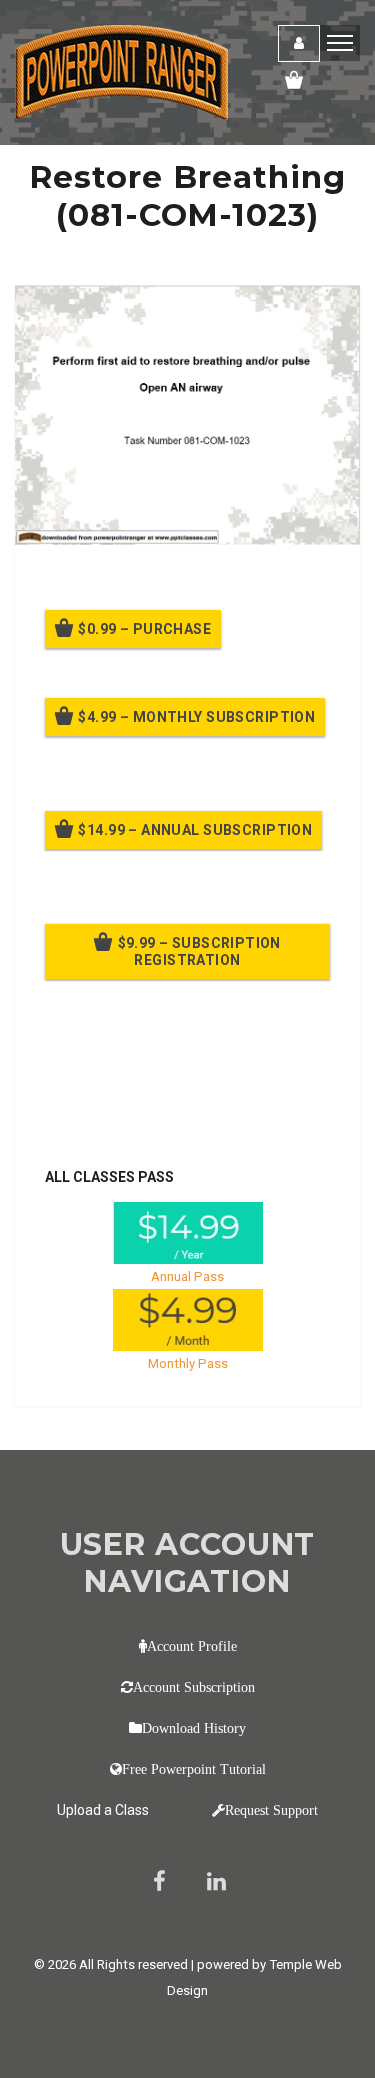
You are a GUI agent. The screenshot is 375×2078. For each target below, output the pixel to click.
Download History (194, 1728)
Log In (192, 1092)
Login (299, 43)
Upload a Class (103, 1810)
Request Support (271, 1810)
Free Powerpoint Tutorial (194, 1769)
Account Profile (192, 1646)
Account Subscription (194, 1687)
